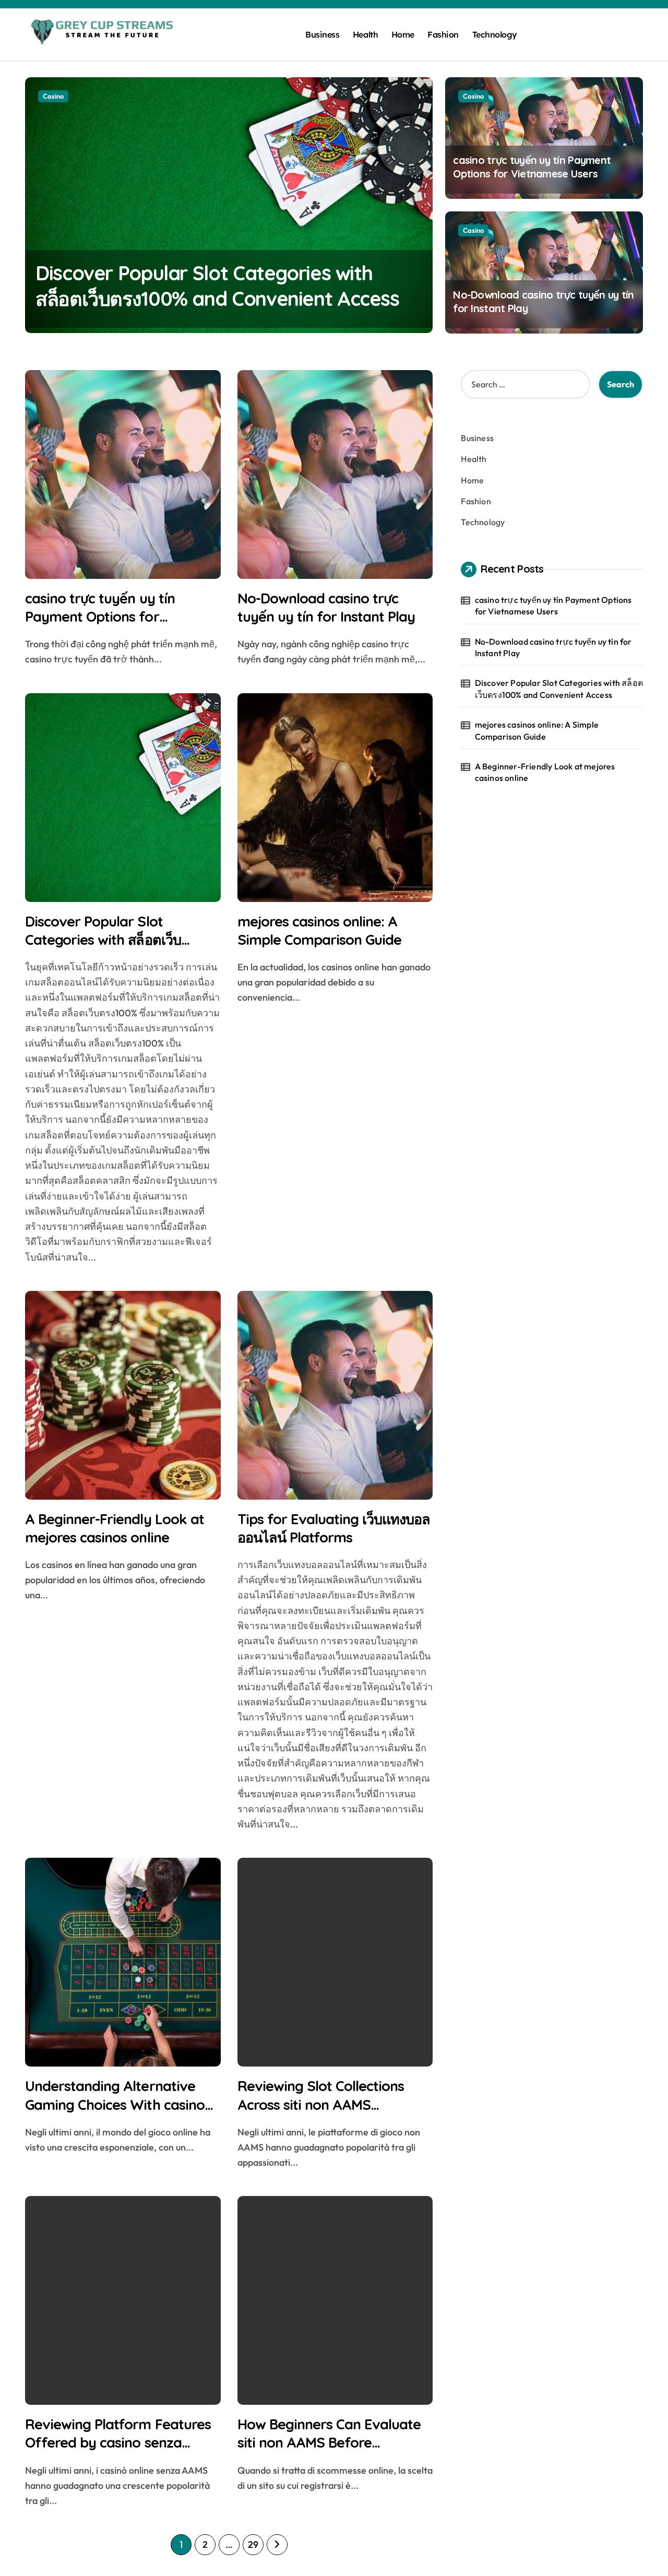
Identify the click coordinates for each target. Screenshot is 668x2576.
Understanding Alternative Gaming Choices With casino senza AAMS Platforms (115, 2104)
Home (403, 34)
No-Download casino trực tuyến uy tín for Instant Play (326, 607)
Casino (473, 96)
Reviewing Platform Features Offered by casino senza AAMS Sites (118, 2442)
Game (52, 96)
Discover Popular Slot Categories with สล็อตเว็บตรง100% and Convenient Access (105, 949)
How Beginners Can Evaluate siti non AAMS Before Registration (329, 2442)
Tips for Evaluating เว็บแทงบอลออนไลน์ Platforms (334, 1528)
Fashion (443, 34)
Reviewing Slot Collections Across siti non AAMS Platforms (321, 2104)
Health (365, 34)
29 (253, 2544)
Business (322, 34)
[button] (422, 204)
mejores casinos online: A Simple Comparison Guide (320, 930)
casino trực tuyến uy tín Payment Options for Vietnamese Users (532, 167)
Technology (495, 34)
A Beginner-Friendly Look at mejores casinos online (115, 1528)
